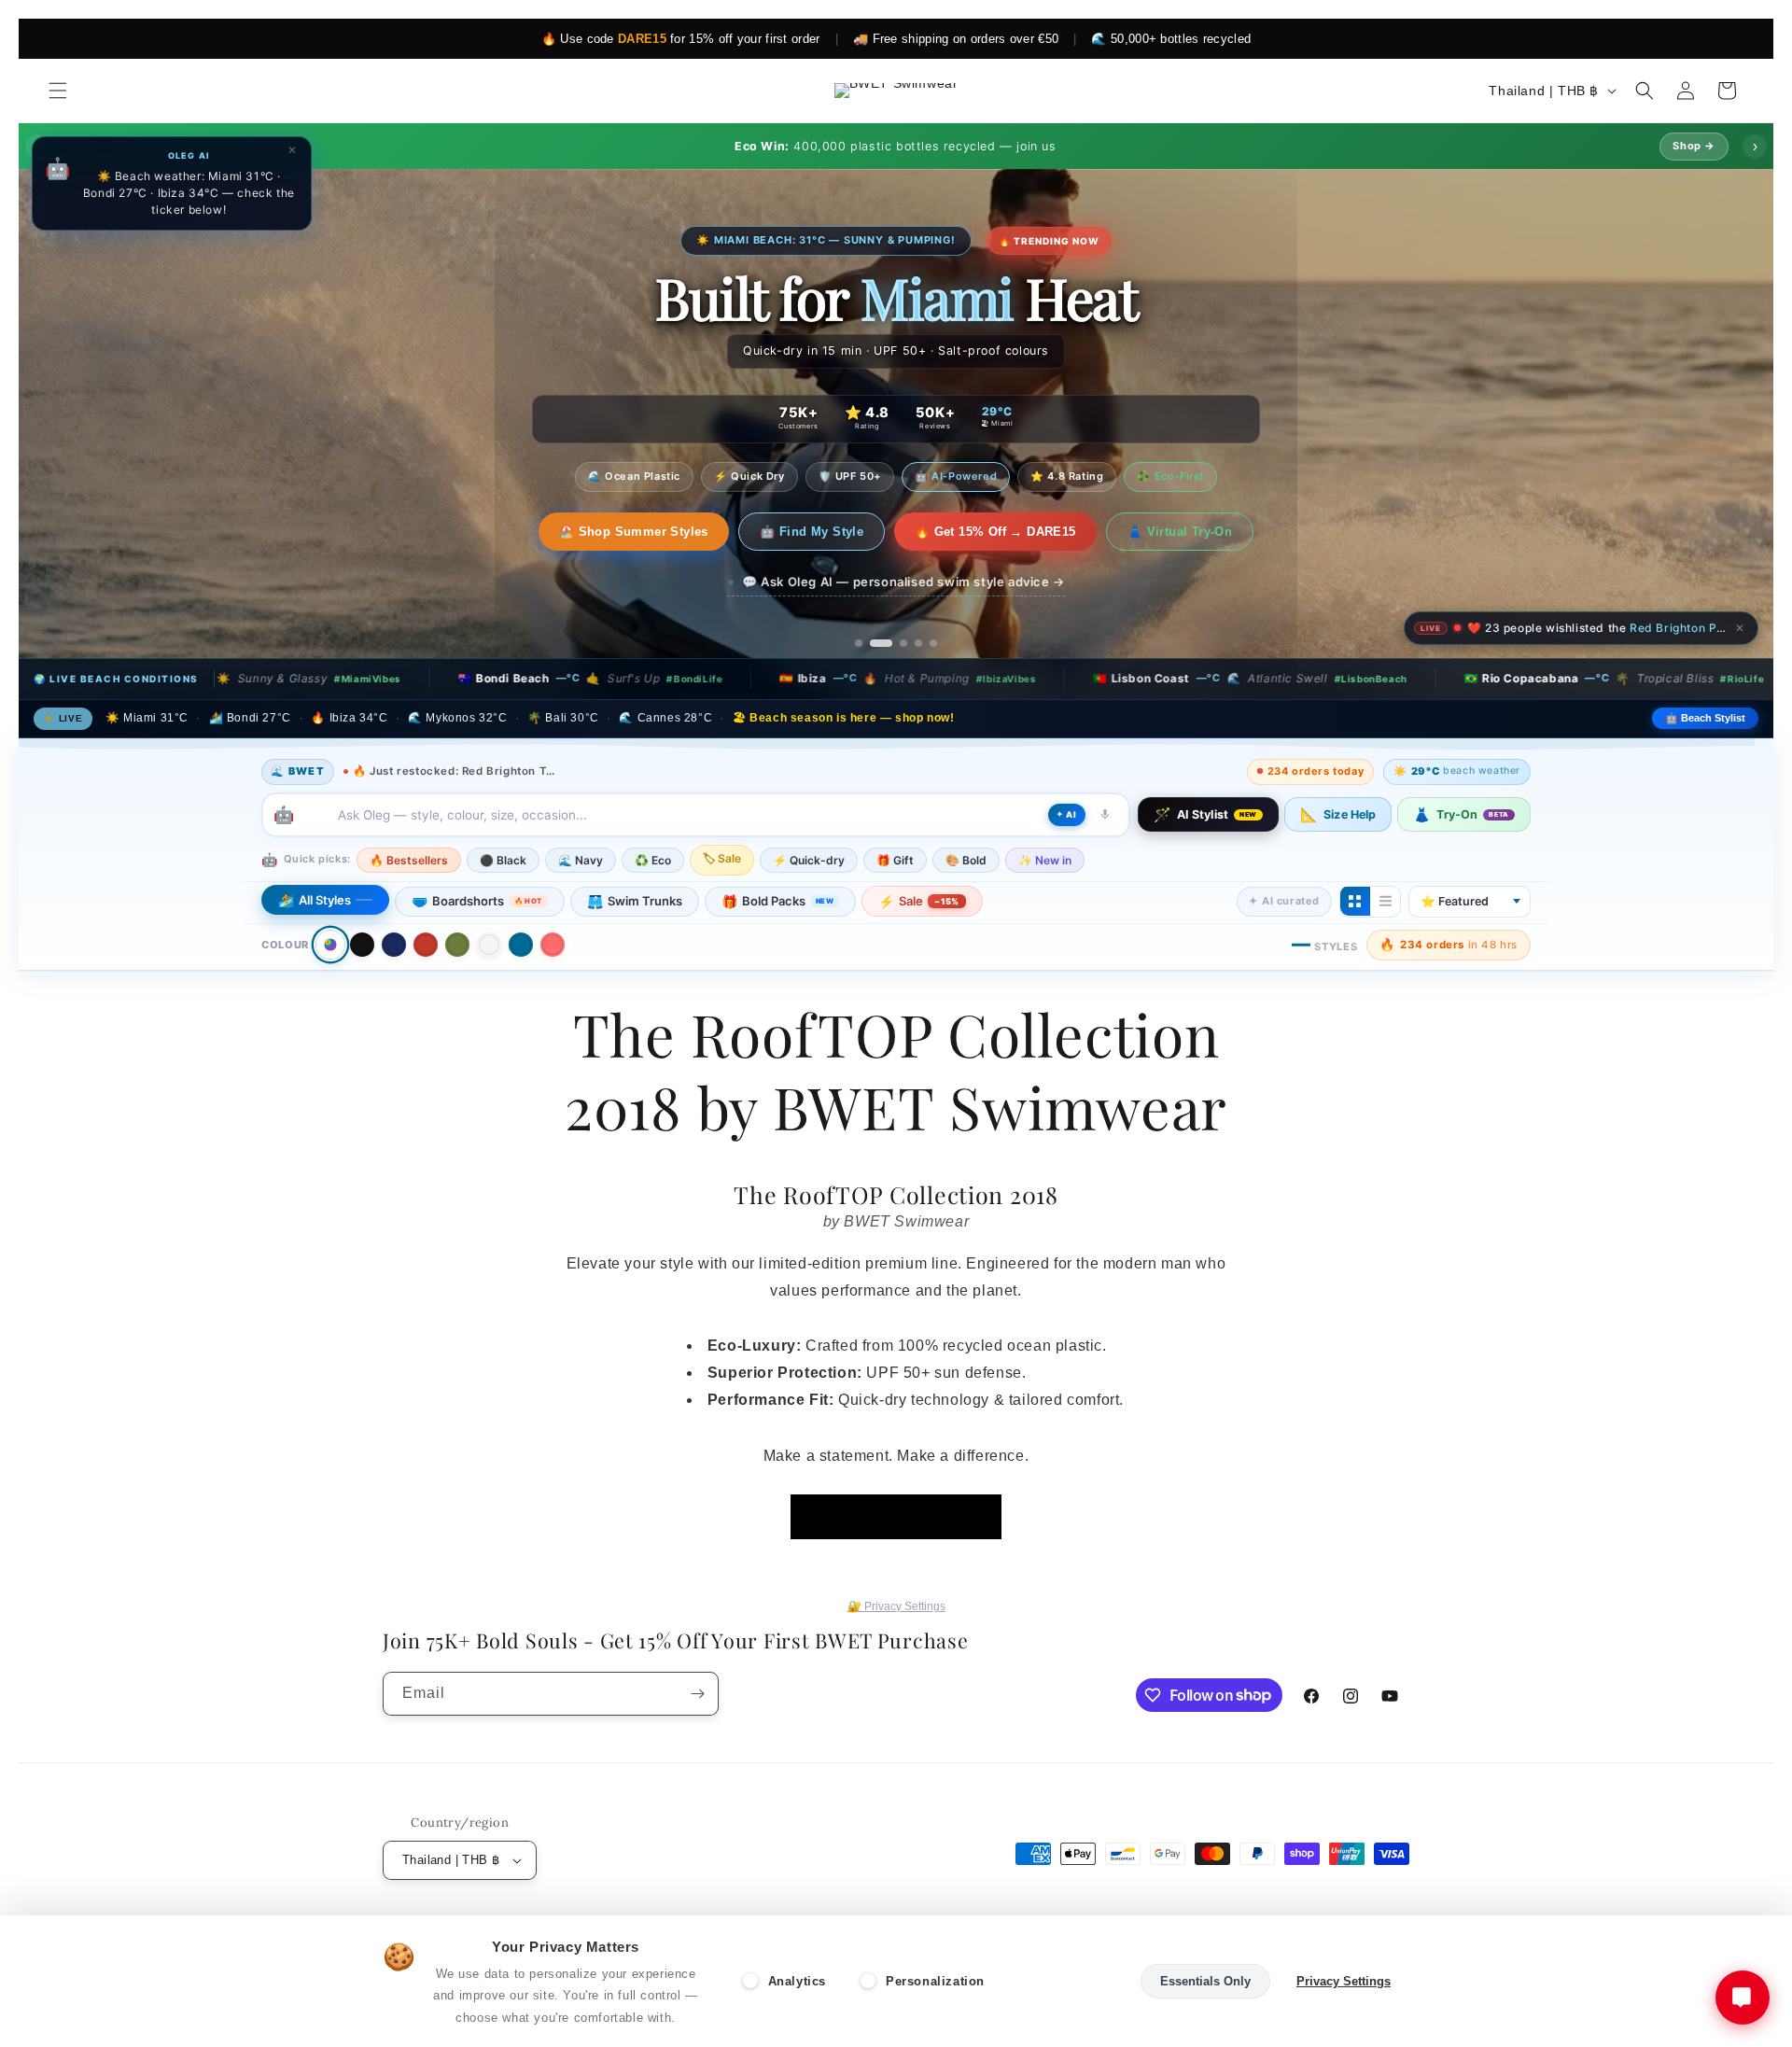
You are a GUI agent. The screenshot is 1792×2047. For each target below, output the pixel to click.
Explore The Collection (896, 1516)
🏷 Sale (722, 857)
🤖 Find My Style (793, 532)
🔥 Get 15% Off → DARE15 (977, 532)
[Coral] (553, 945)
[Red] (426, 945)
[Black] (362, 945)
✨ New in (1045, 859)
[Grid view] (1355, 901)
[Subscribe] (697, 1694)
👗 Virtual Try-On (1160, 532)
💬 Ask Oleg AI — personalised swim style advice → (903, 582)
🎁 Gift (895, 859)
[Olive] (457, 945)
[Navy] (394, 945)
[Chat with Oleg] (1743, 1998)
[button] (58, 91)
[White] (489, 945)
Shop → (1694, 146)
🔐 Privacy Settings (896, 1606)
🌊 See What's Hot (633, 532)
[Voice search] (1105, 814)
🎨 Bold (966, 859)
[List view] (1385, 901)
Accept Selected (1068, 1981)
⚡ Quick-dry (809, 859)
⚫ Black (503, 859)
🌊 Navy (581, 859)
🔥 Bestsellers (409, 859)
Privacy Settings (1344, 1981)
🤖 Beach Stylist (1705, 718)
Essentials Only (1205, 1981)
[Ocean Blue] (521, 945)
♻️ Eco (653, 859)
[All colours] (330, 944)
